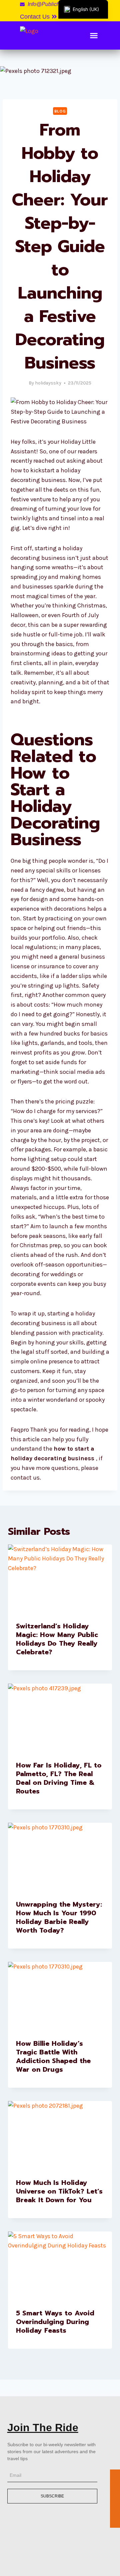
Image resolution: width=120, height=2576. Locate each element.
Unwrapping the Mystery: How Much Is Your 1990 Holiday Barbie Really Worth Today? (59, 1917)
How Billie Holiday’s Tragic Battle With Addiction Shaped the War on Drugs (53, 2056)
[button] (39, 17)
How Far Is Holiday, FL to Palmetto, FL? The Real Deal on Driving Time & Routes (59, 1778)
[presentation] (60, 1579)
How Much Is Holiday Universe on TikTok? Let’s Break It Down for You (59, 2191)
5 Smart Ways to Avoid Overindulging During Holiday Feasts (55, 2322)
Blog (60, 111)
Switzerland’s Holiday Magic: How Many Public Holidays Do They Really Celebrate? (57, 1639)
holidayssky (48, 383)
